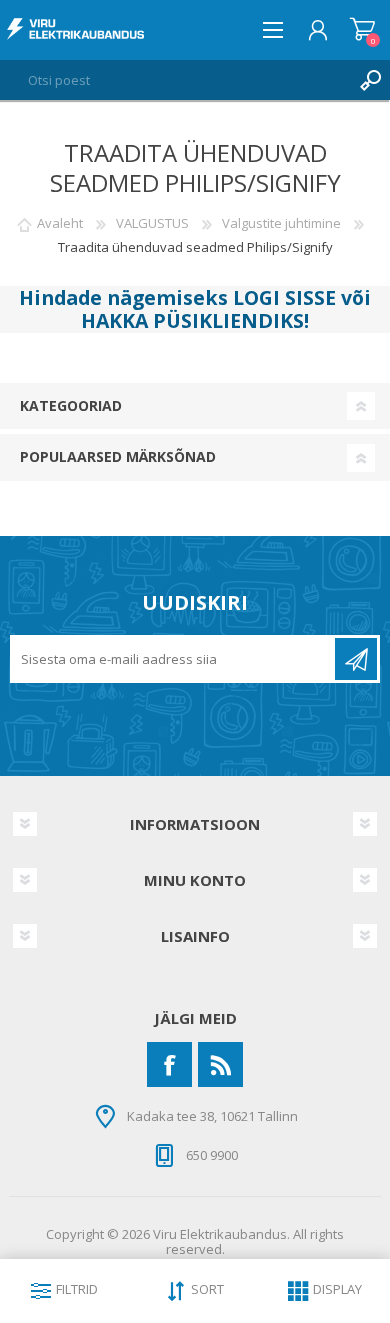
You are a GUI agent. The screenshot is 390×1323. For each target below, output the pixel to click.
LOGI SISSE (284, 297)
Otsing (370, 80)
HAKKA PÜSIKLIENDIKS (192, 320)
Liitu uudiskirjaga (356, 659)
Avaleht (60, 223)
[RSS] (220, 1064)
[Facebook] (169, 1064)
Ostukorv (362, 30)
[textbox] (175, 80)
